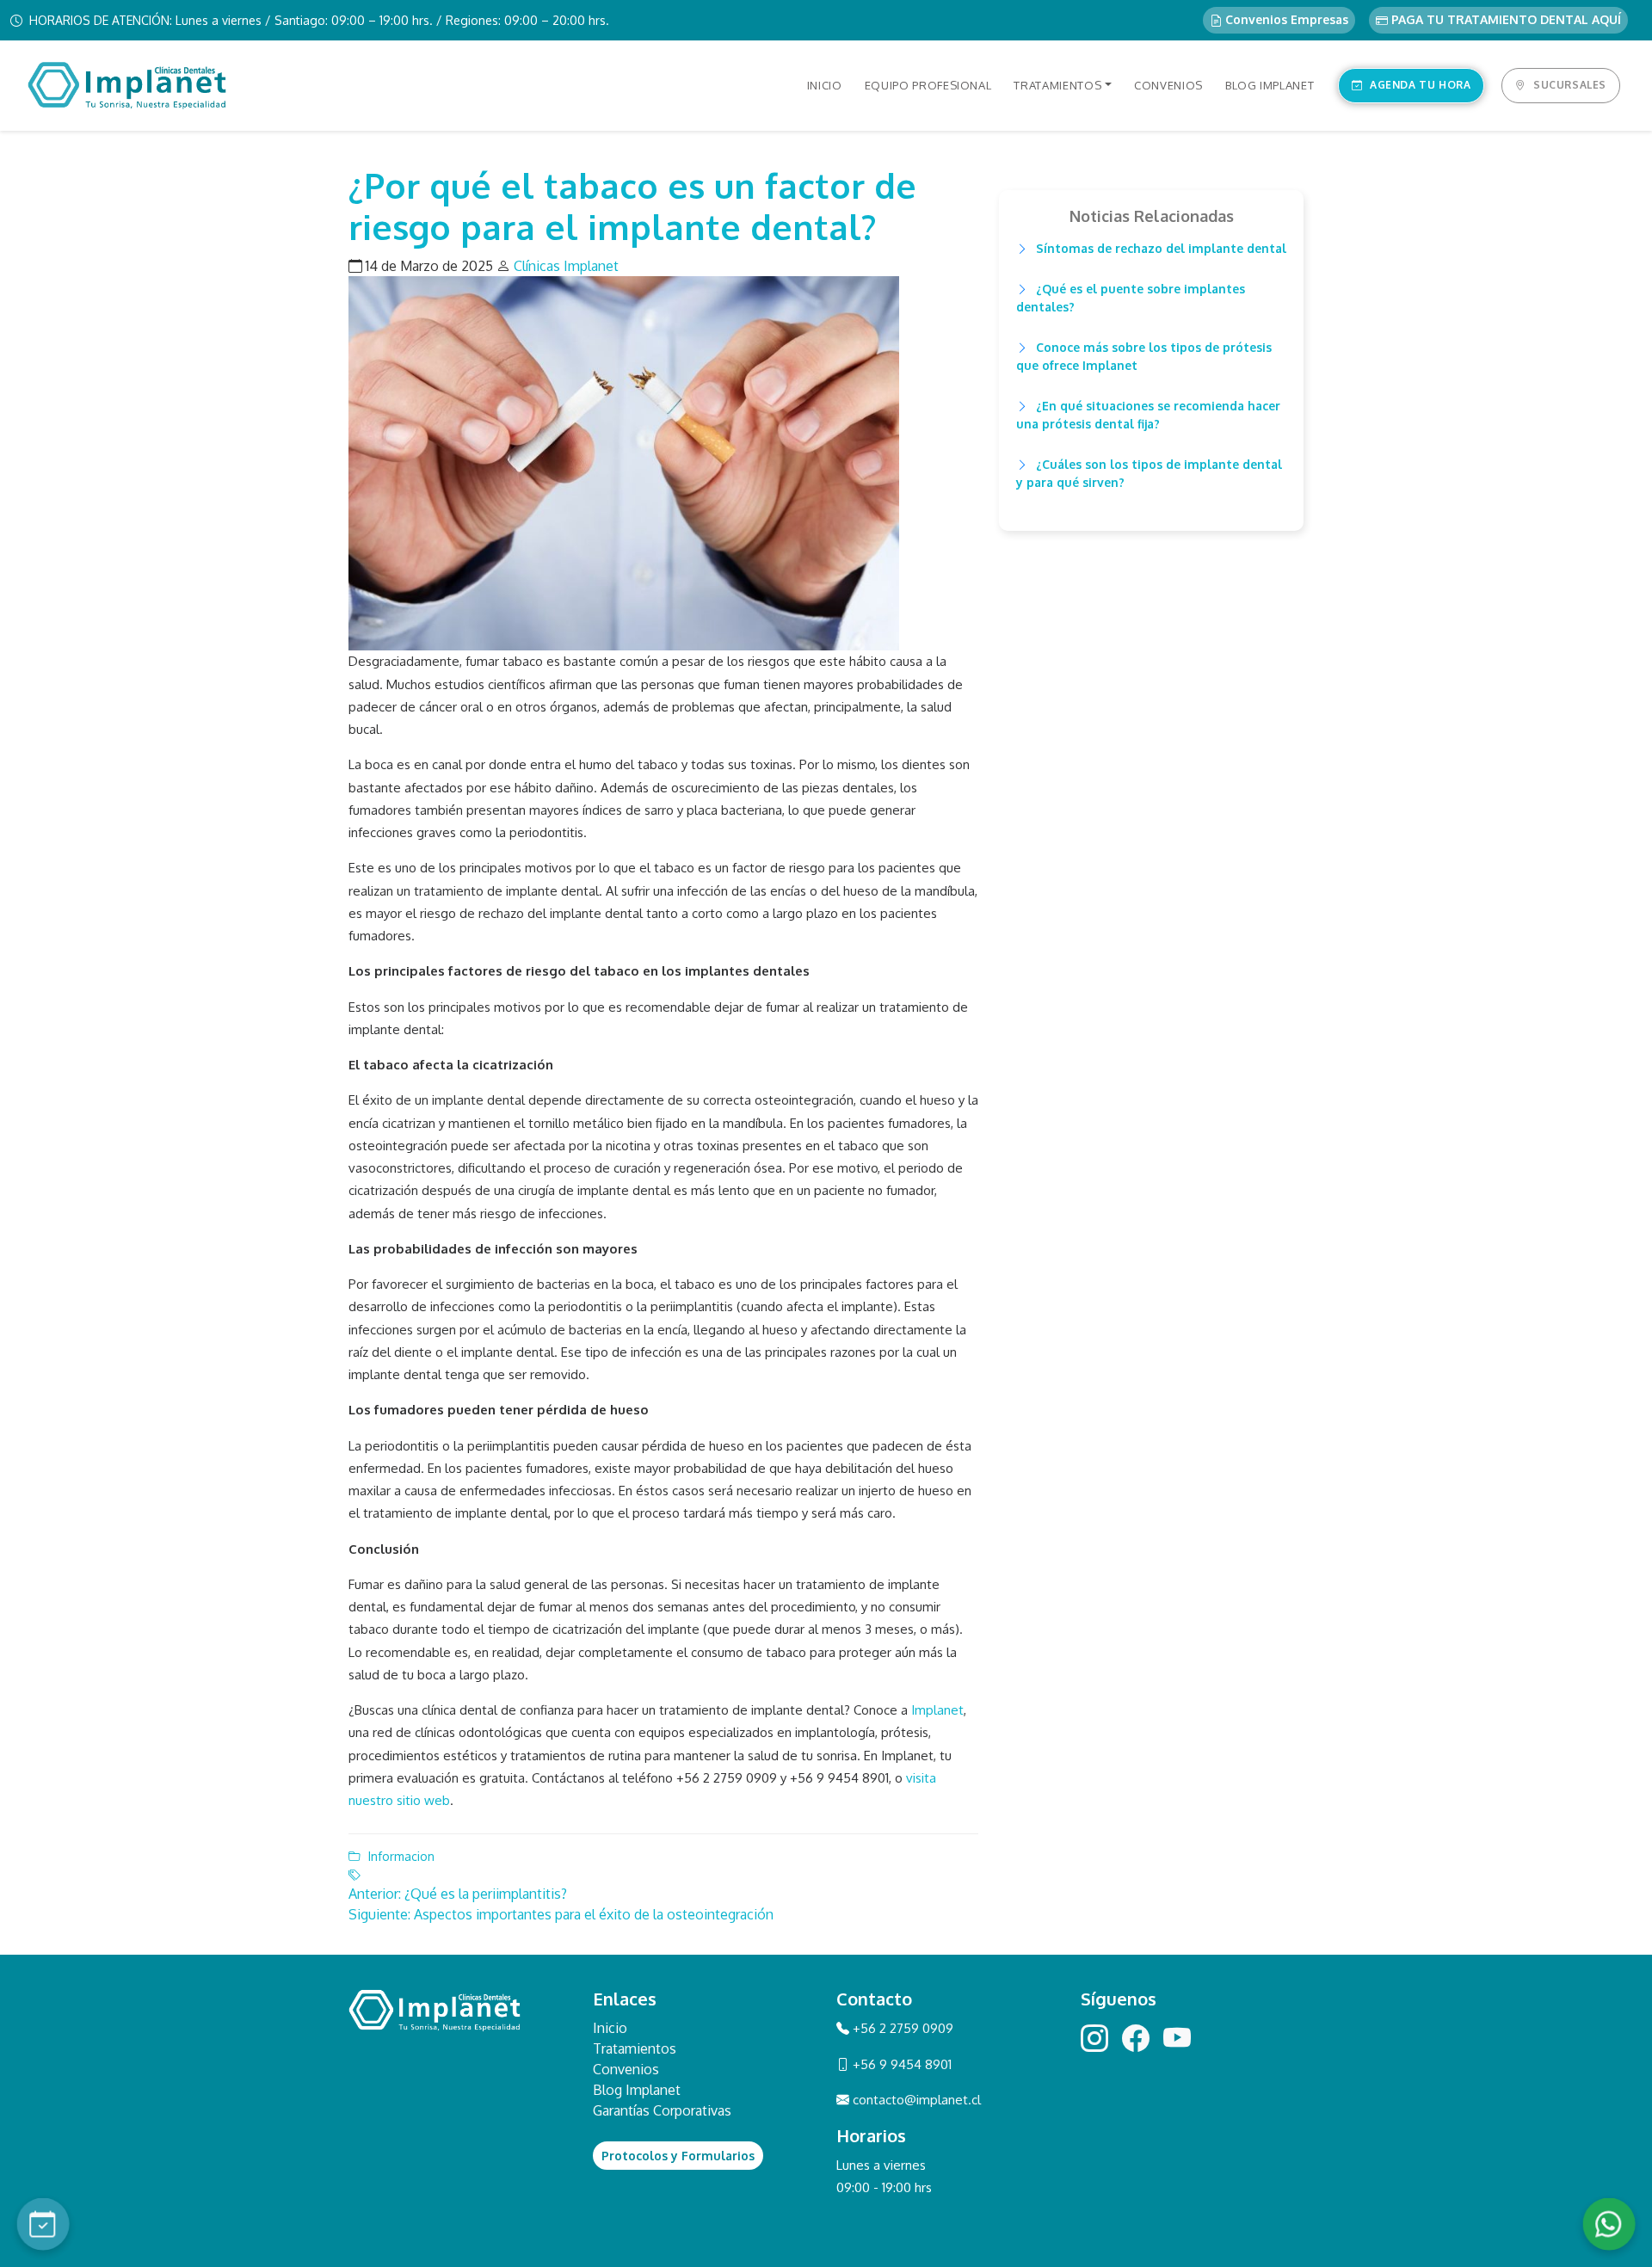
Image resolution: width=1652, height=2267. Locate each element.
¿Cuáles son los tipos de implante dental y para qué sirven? (1149, 473)
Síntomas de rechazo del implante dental (1159, 248)
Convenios (626, 2069)
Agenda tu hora (1420, 85)
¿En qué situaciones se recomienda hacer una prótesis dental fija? (1148, 415)
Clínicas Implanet (566, 266)
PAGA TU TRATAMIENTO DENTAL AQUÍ (1504, 19)
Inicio (610, 2028)
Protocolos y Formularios (678, 2156)
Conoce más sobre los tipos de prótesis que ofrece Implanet (1144, 356)
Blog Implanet (637, 2090)
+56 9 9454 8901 (900, 2064)
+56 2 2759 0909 (901, 2028)
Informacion (401, 1856)
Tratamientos (635, 2048)
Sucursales (1570, 85)
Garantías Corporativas (662, 2110)
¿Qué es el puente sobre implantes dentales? (1131, 298)
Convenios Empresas (1285, 19)
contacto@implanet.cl (917, 2100)
